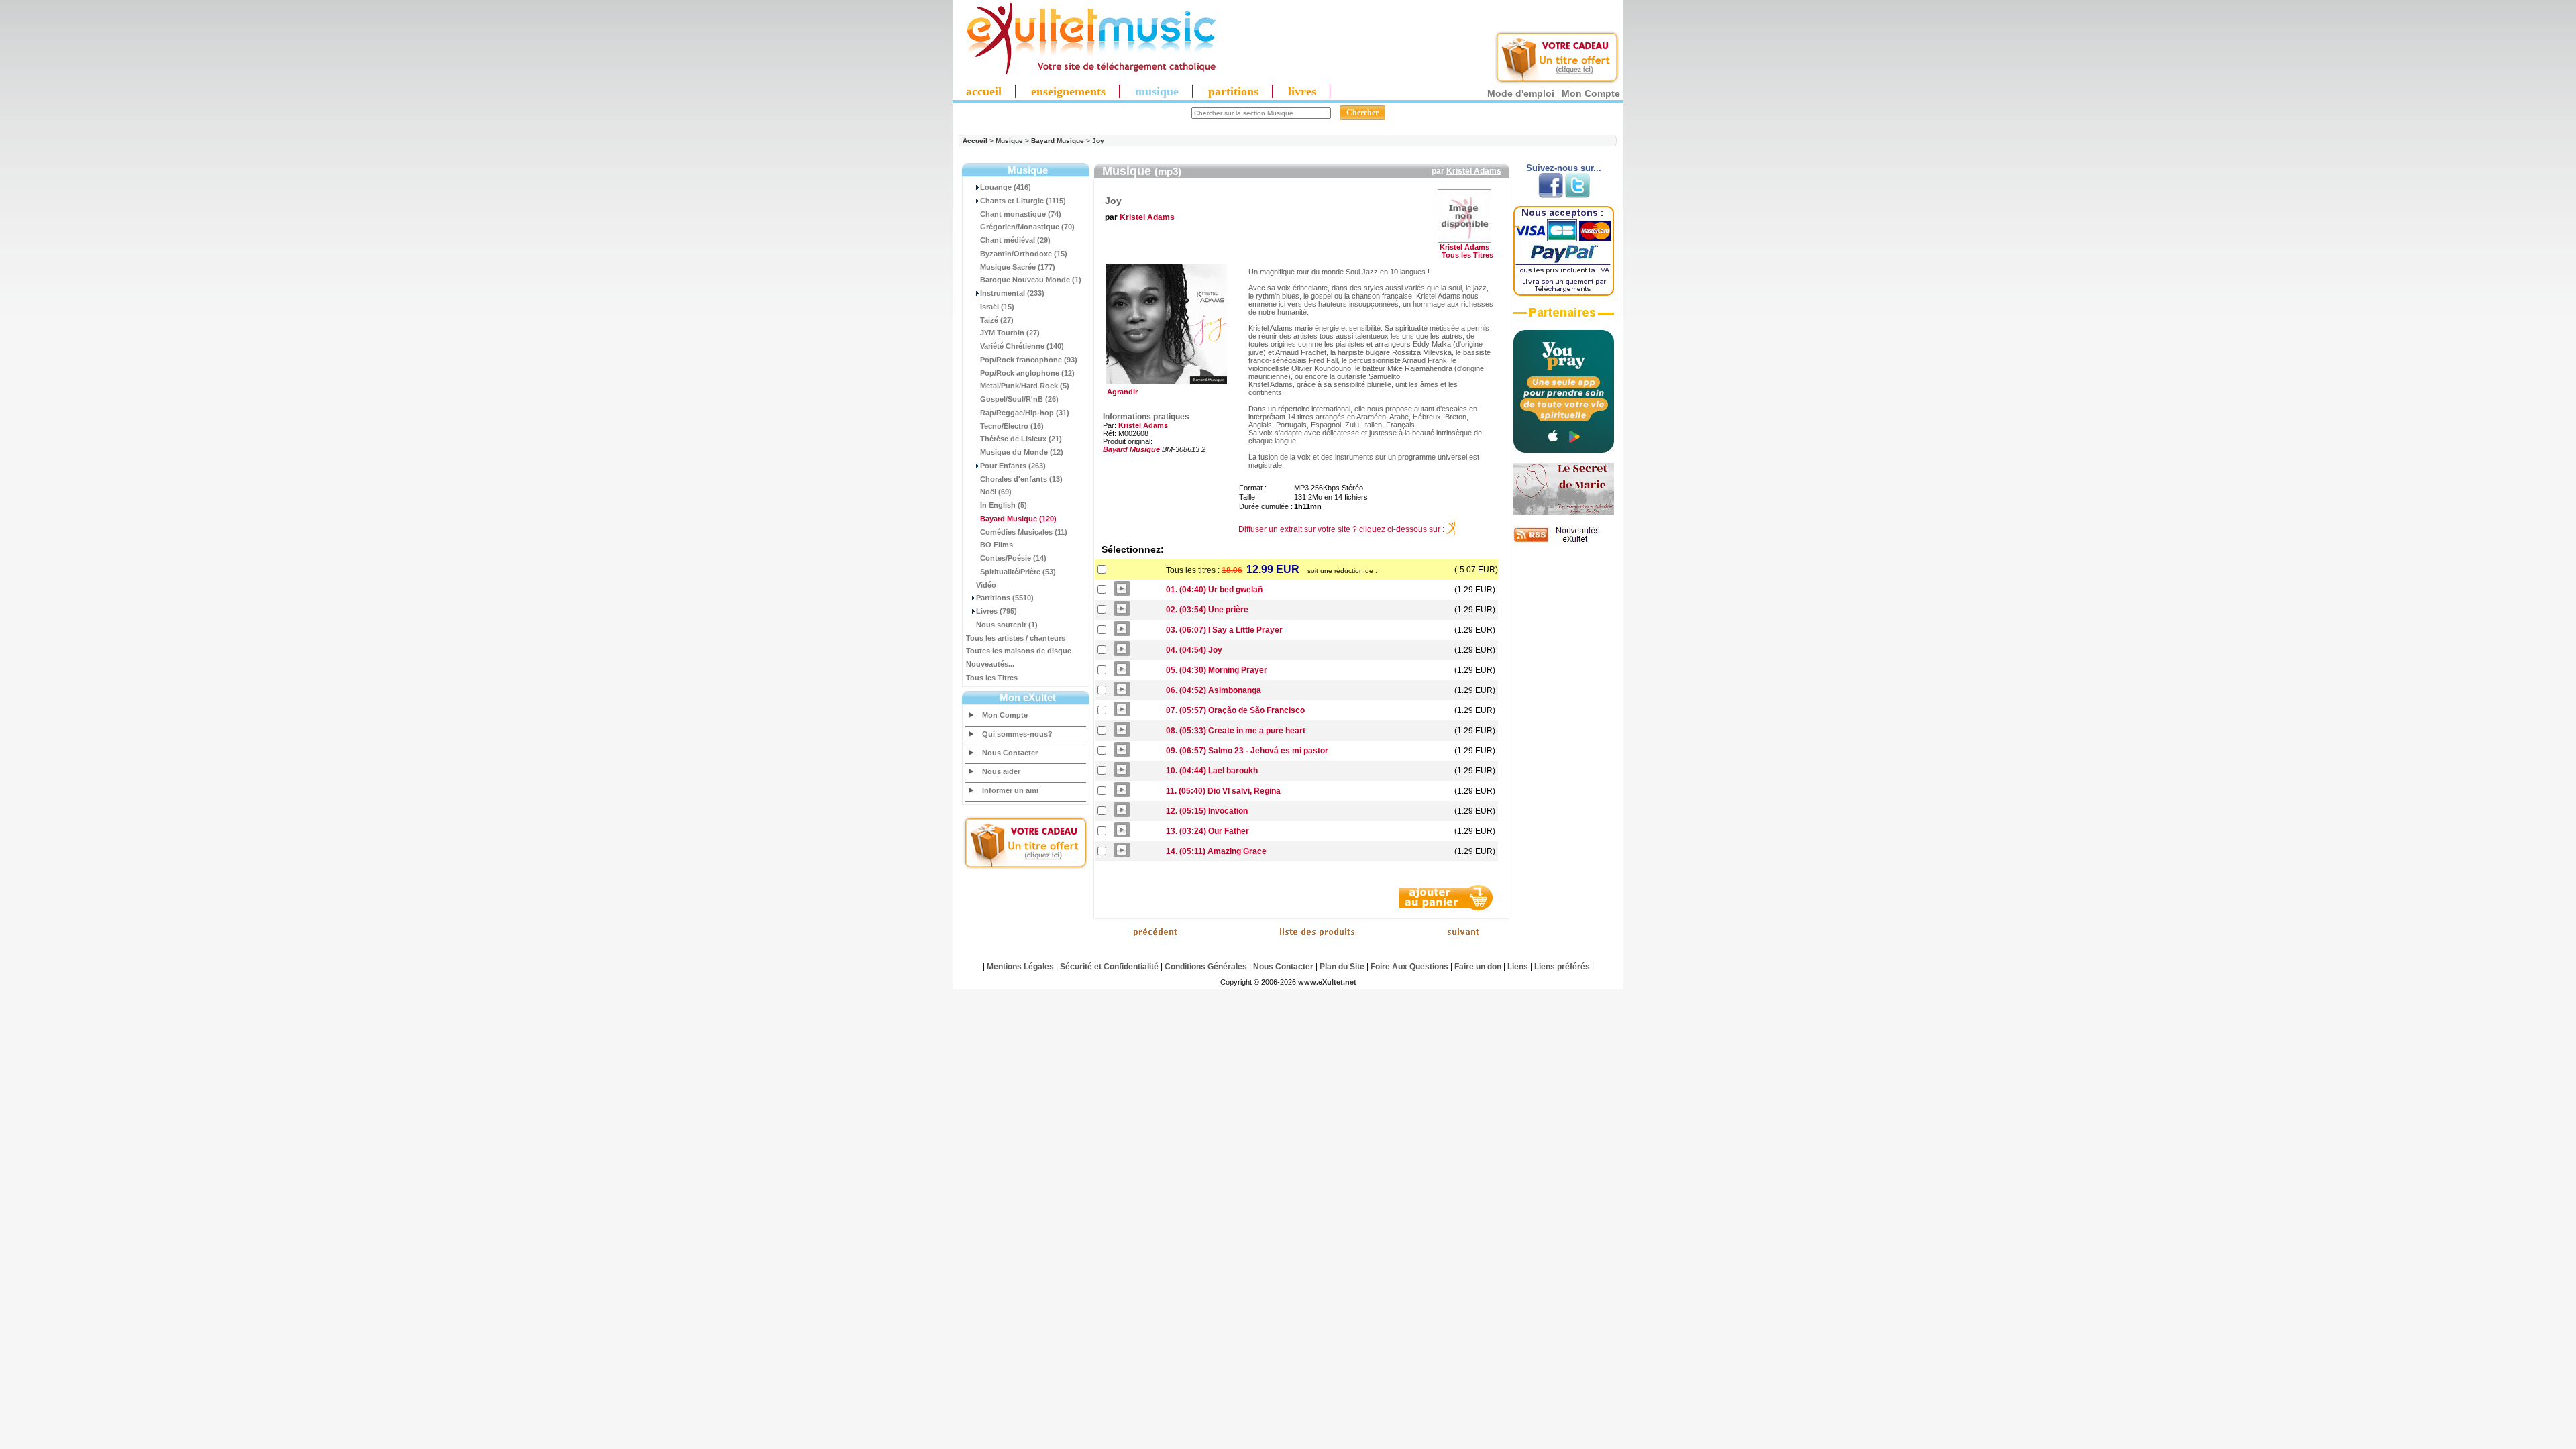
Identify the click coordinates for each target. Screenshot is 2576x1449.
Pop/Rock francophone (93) (1029, 360)
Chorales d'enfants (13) (1021, 479)
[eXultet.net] (1085, 72)
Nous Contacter (1010, 753)
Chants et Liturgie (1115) (1023, 201)
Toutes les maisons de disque (1019, 651)
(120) (1018, 519)
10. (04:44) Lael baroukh (1212, 771)
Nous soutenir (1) (1007, 625)
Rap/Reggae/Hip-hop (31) (1025, 413)
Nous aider (1001, 771)
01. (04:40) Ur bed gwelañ (1214, 590)
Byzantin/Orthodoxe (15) (1024, 254)
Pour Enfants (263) (1013, 466)
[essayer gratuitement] (1557, 82)
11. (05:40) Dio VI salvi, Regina (1223, 791)
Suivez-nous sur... (1564, 168)
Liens (1518, 967)
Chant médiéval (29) (1015, 240)
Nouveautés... (990, 664)
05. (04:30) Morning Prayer (1217, 670)
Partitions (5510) (1005, 598)
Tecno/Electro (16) (1012, 426)
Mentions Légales (1020, 967)
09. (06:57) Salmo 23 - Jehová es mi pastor (1247, 751)
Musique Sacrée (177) (1018, 267)
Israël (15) (997, 307)
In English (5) (1004, 505)
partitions (1233, 91)
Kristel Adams (1474, 171)
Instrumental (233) (1012, 293)
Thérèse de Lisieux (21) (1021, 439)
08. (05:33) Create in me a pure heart (1236, 731)
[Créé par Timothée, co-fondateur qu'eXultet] (1564, 450)
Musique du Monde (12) (1022, 452)
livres (1302, 91)
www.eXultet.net (1327, 982)
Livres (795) (997, 611)
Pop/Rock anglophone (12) (1027, 373)
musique (1157, 91)
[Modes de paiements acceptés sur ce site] (1564, 293)
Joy (1098, 141)
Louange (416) (1006, 187)
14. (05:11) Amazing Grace (1216, 851)
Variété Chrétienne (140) (1022, 346)
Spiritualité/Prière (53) (1018, 572)
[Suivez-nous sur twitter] (1577, 195)
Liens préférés (1562, 967)
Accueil (975, 141)
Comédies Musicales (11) (1024, 532)
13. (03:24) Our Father (1207, 831)
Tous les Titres (992, 678)
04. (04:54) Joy (1194, 650)
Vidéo (986, 585)
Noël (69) (996, 492)
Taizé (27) (997, 320)
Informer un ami (1010, 790)
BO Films (997, 545)
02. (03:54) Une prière (1207, 610)
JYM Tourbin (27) (1010, 333)
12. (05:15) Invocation (1207, 811)
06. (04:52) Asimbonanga (1214, 690)
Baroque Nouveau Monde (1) (1031, 280)
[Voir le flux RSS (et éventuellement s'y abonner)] (1564, 542)
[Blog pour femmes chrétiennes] (1564, 513)
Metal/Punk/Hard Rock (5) (1025, 386)
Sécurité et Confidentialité (1109, 967)
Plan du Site (1342, 967)
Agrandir (1120, 392)
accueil (984, 91)
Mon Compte (1591, 93)
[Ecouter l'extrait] (1564, 317)
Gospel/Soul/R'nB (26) (1019, 399)
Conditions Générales (1206, 967)
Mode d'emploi (1521, 93)
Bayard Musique (1058, 141)
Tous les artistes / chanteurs (1016, 638)
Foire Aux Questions (1409, 967)
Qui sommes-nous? (1017, 734)
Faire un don (1478, 967)
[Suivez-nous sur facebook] (1551, 195)
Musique (1009, 141)
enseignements (1068, 91)
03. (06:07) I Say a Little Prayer (1224, 630)
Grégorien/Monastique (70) (1027, 227)
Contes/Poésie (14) (1013, 558)
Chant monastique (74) (1021, 214)
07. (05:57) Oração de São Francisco (1235, 710)
